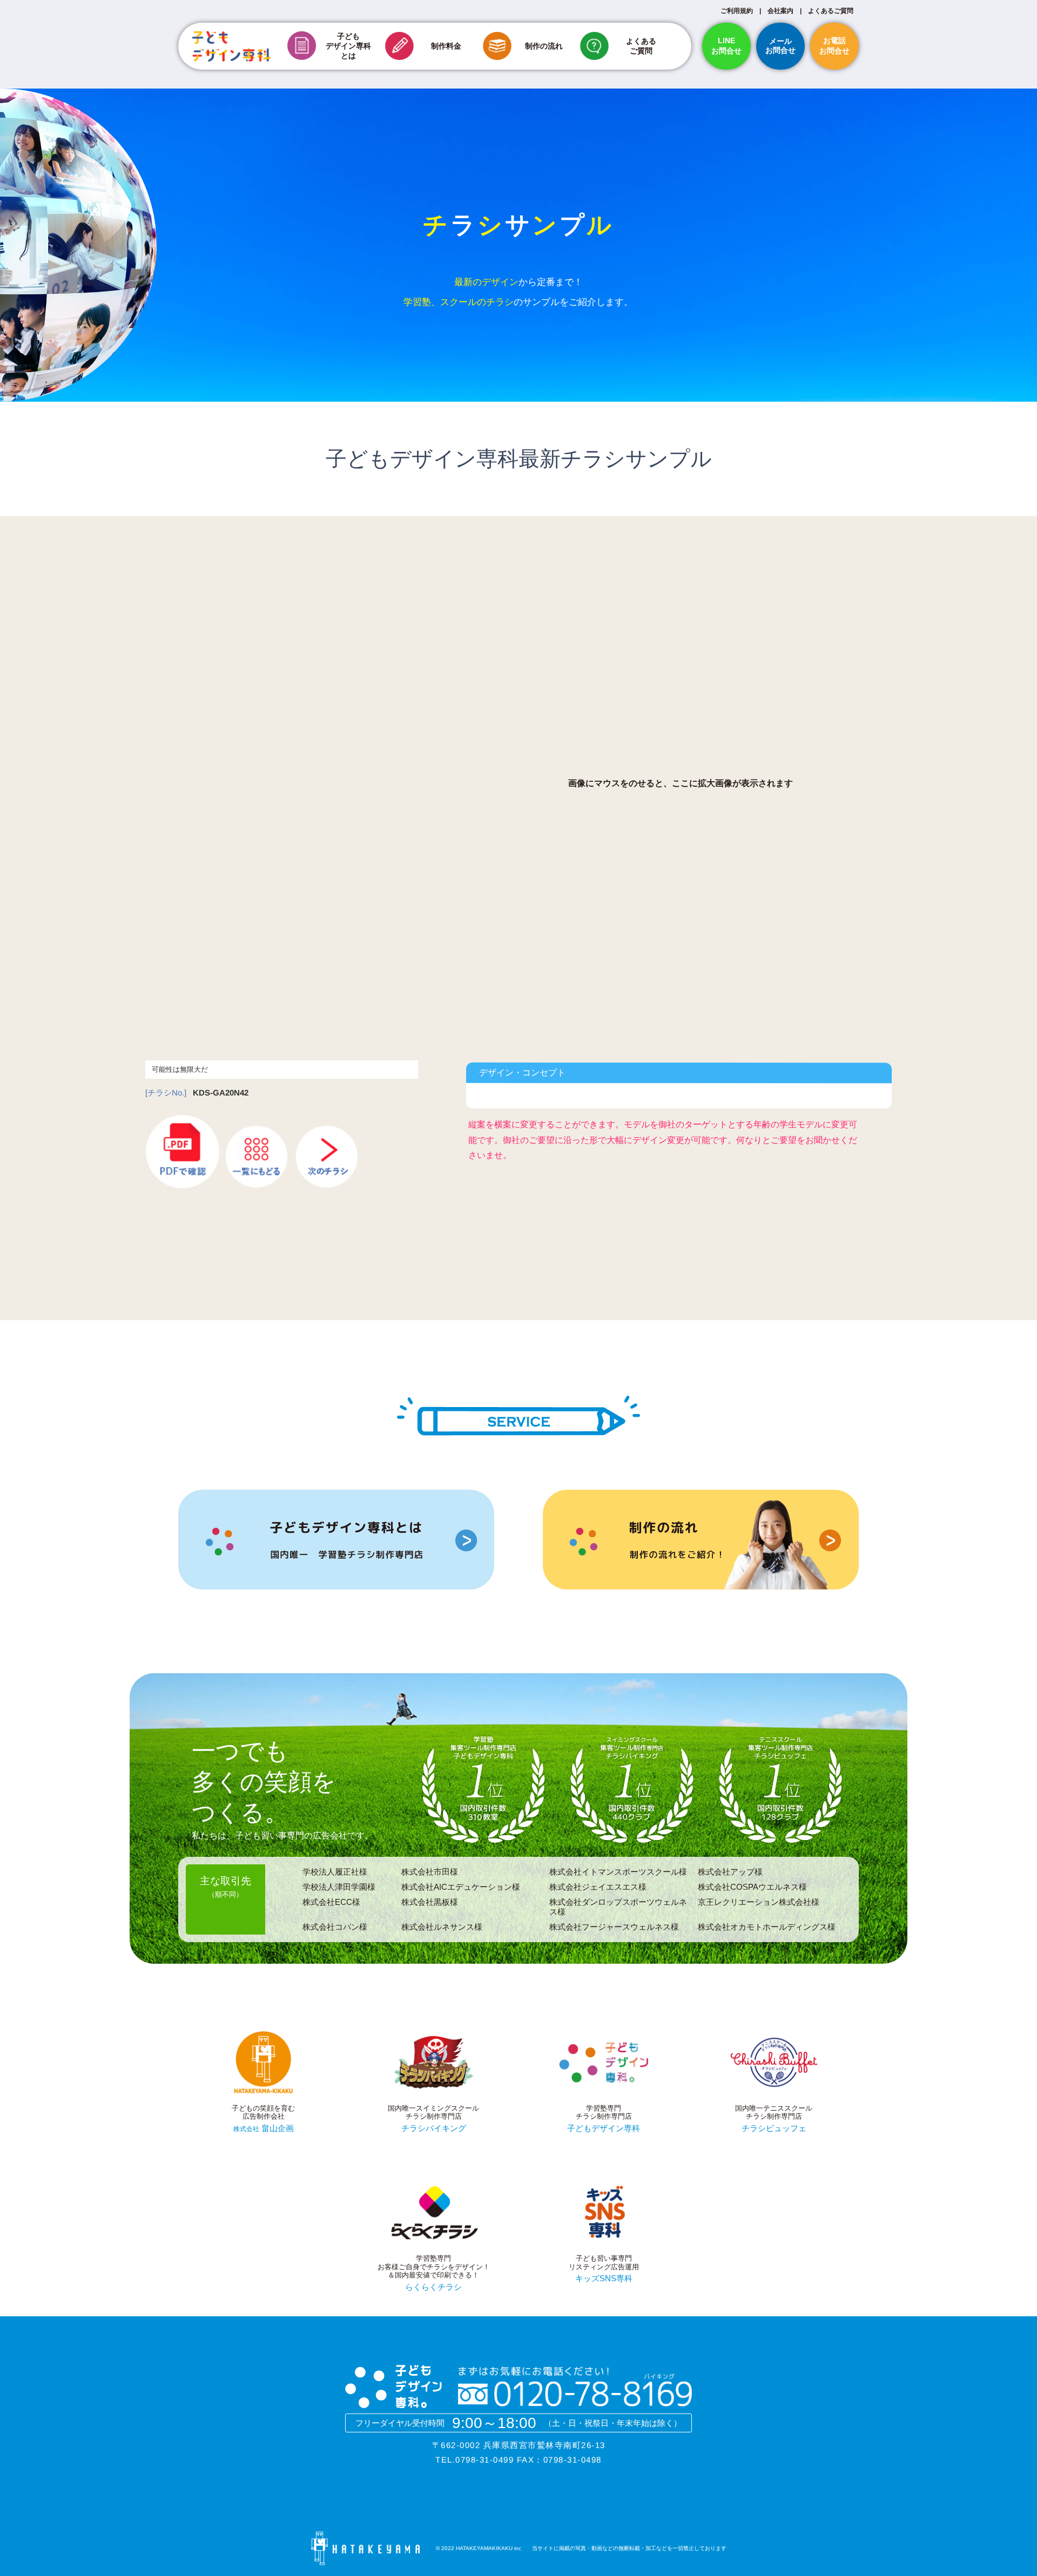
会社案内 (780, 11)
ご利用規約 (737, 11)
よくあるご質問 (831, 11)
